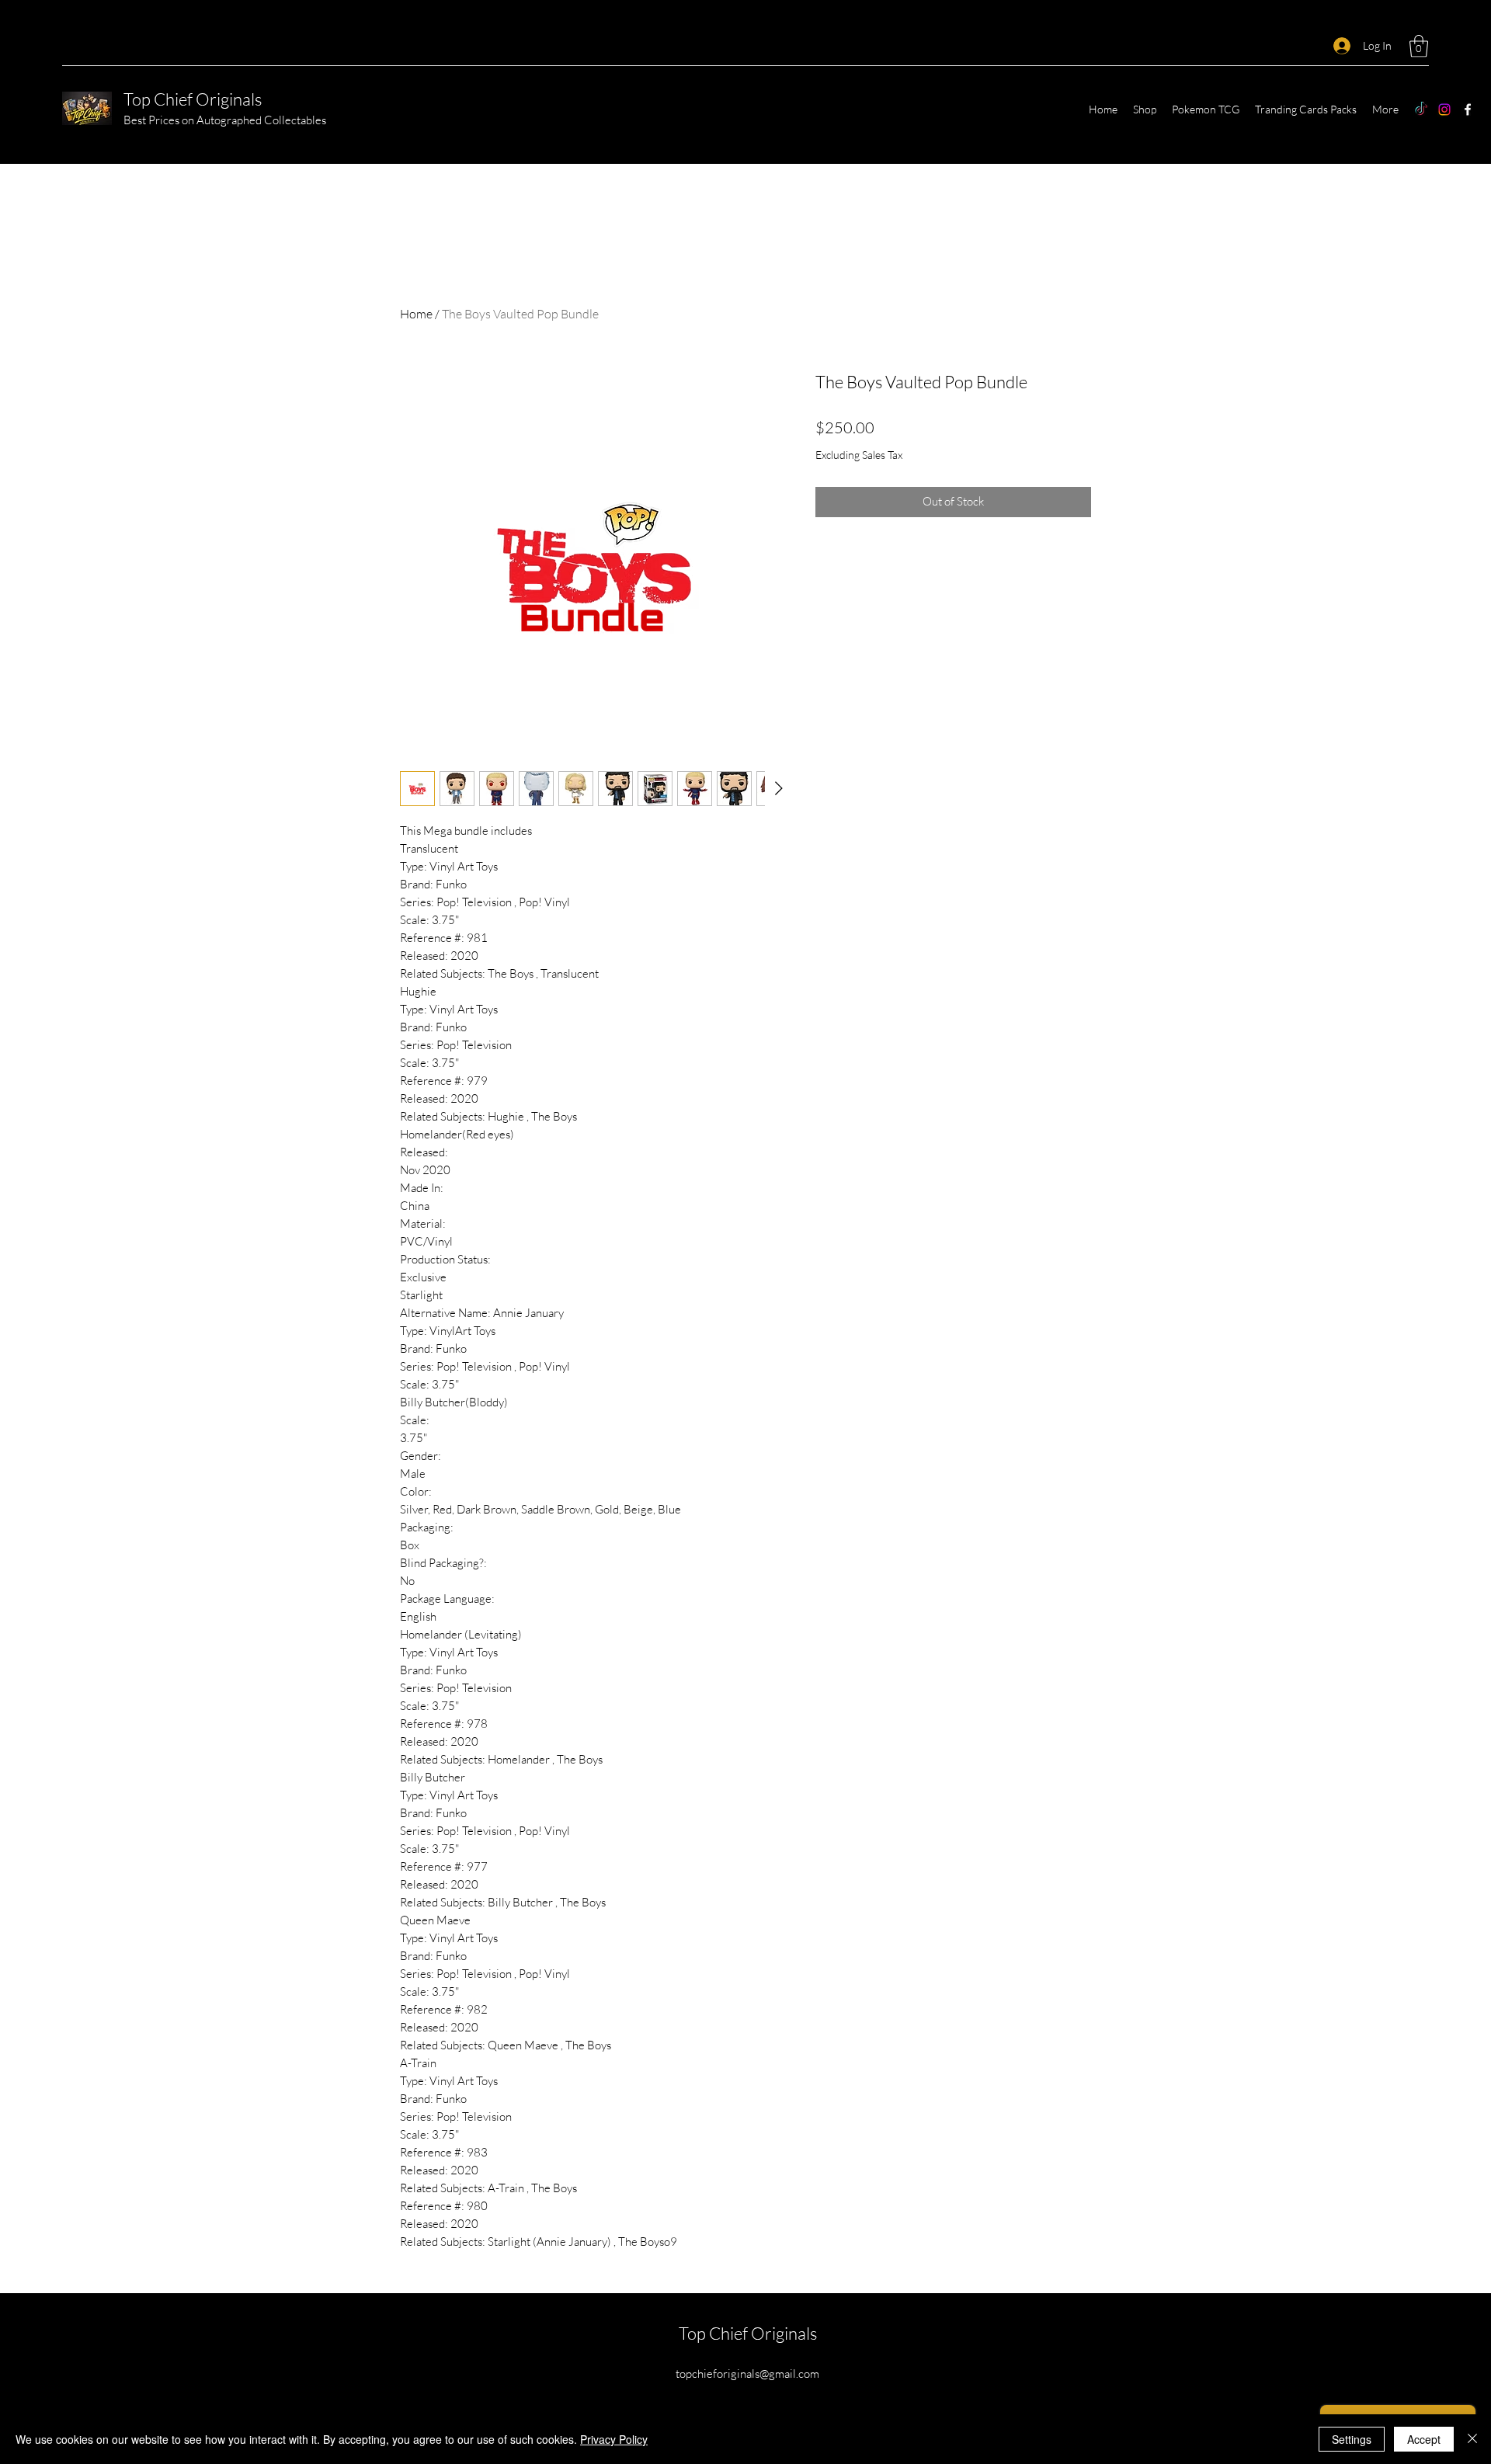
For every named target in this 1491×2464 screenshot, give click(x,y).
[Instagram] (1444, 109)
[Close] (1472, 2439)
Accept (1424, 2439)
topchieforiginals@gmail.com (747, 2374)
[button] (1419, 46)
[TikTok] (1421, 109)
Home (416, 314)
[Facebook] (1468, 109)
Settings (1352, 2439)
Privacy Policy (614, 2439)
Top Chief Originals (193, 99)
